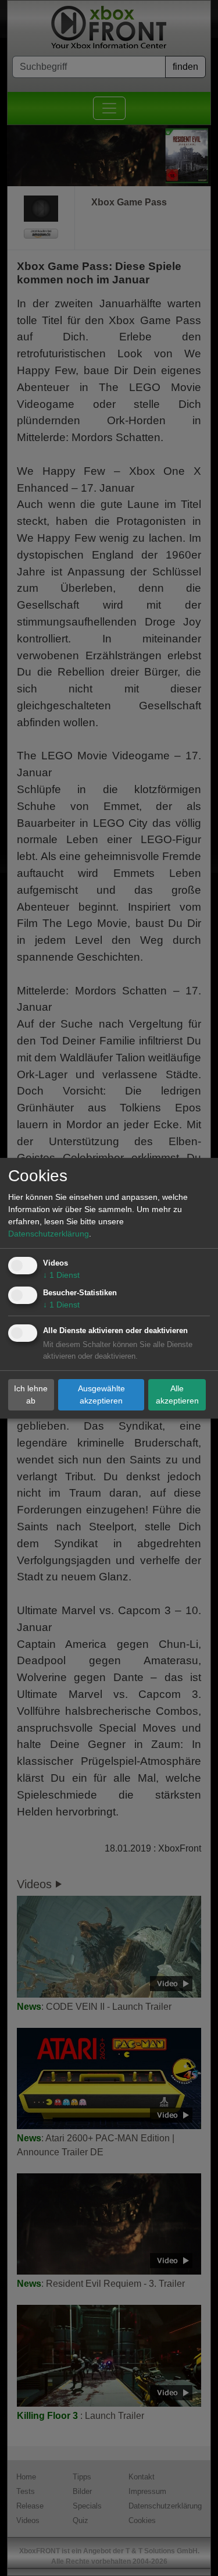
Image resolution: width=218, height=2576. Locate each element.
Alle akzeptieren (177, 1394)
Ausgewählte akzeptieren (101, 1394)
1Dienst (61, 1275)
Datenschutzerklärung (49, 1234)
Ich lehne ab (31, 1394)
